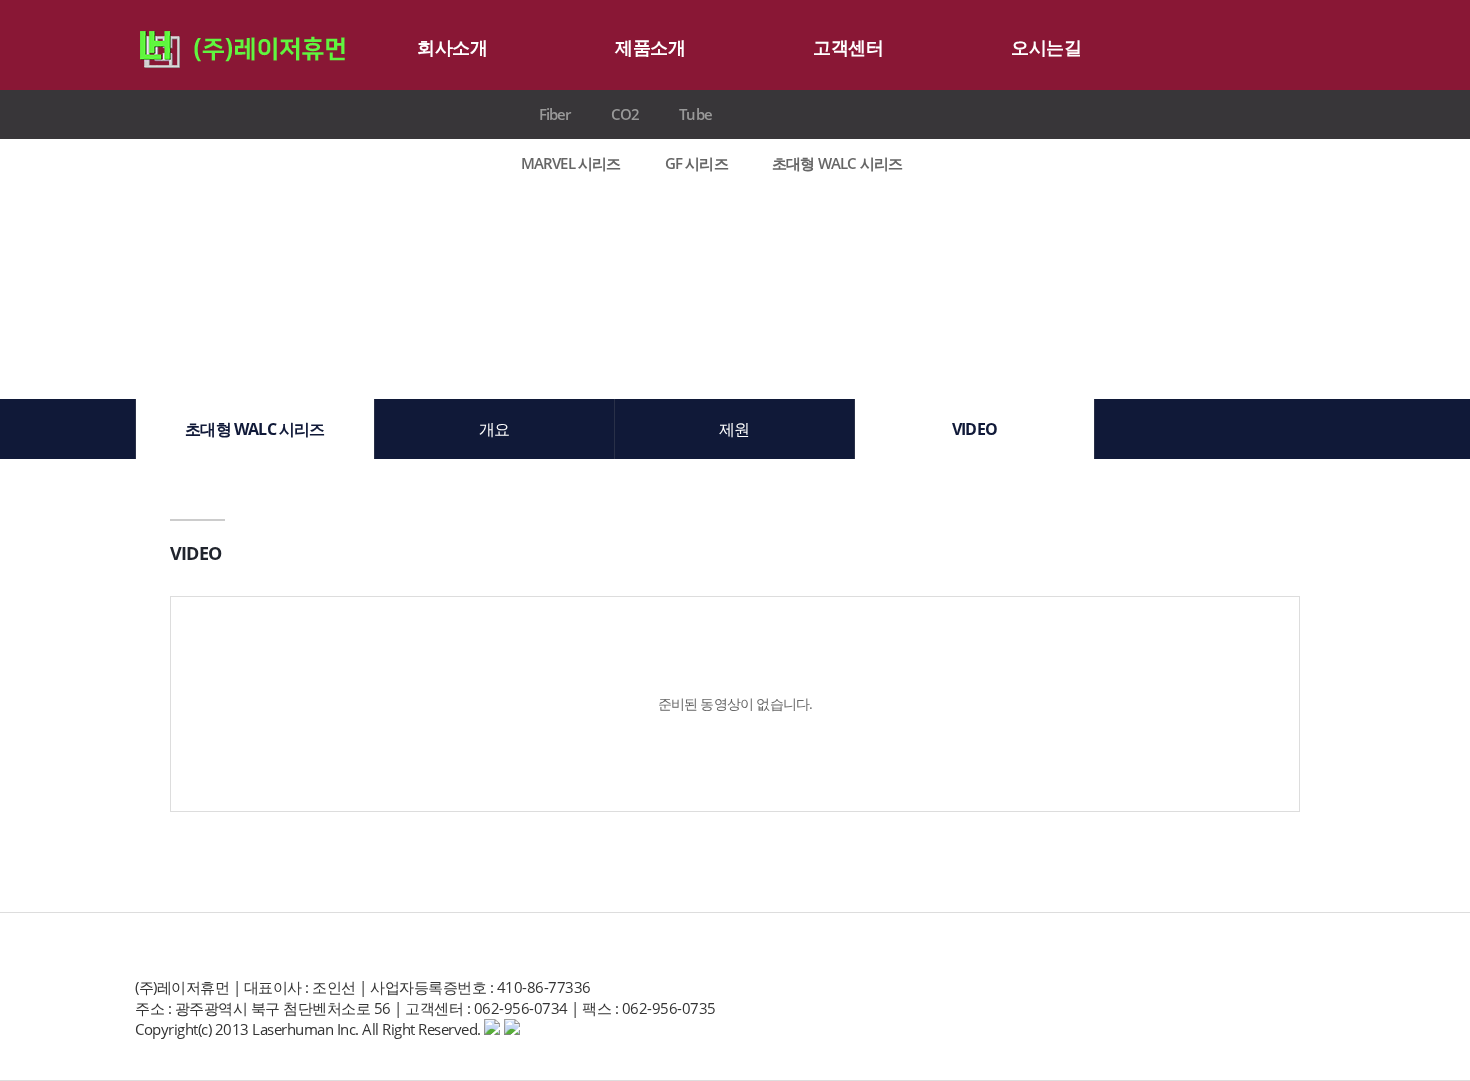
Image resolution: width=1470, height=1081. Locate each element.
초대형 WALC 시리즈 (837, 163)
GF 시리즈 (696, 163)
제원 (734, 429)
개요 (494, 429)
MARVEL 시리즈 (571, 163)
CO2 (625, 114)
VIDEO (974, 429)
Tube (695, 114)
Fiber (555, 114)
